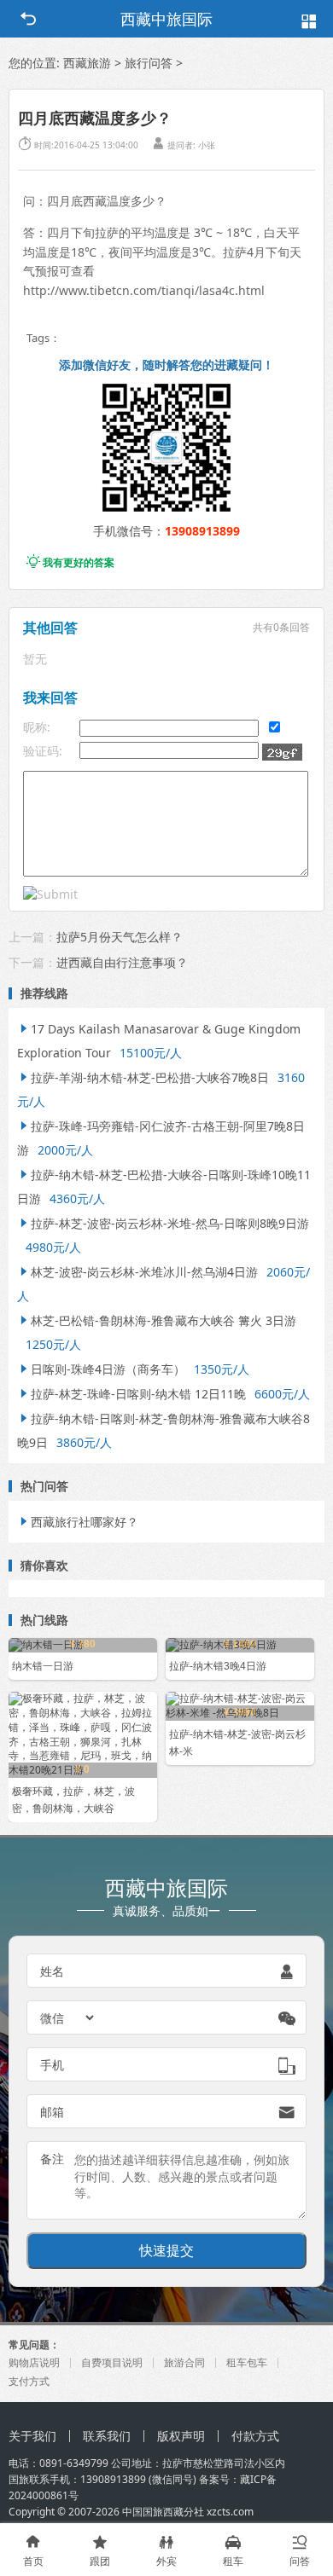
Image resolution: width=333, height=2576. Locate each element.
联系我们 (107, 2436)
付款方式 (255, 2436)
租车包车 (247, 2362)
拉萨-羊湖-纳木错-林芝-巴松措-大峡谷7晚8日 (143, 1077)
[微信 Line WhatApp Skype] (68, 2017)
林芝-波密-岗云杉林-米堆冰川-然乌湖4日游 (137, 1272)
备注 (52, 2159)
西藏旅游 (87, 63)
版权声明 (181, 2436)
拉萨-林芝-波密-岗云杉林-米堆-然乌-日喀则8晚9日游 (163, 1223)
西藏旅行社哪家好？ (78, 1522)
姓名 (52, 1971)
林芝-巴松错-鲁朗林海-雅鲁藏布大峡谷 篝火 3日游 (157, 1320)
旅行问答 (149, 63)
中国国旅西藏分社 (163, 2512)
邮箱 (52, 2112)
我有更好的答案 (70, 562)
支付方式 (29, 2381)
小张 (207, 145)
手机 (52, 2065)
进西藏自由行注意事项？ (122, 962)
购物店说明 (34, 2362)
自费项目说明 (112, 2362)
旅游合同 (184, 2362)
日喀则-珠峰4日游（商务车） (101, 1369)
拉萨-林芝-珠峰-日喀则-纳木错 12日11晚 (131, 1394)
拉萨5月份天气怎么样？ (120, 937)
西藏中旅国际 (166, 19)
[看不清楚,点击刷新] (282, 752)
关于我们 (32, 2436)
